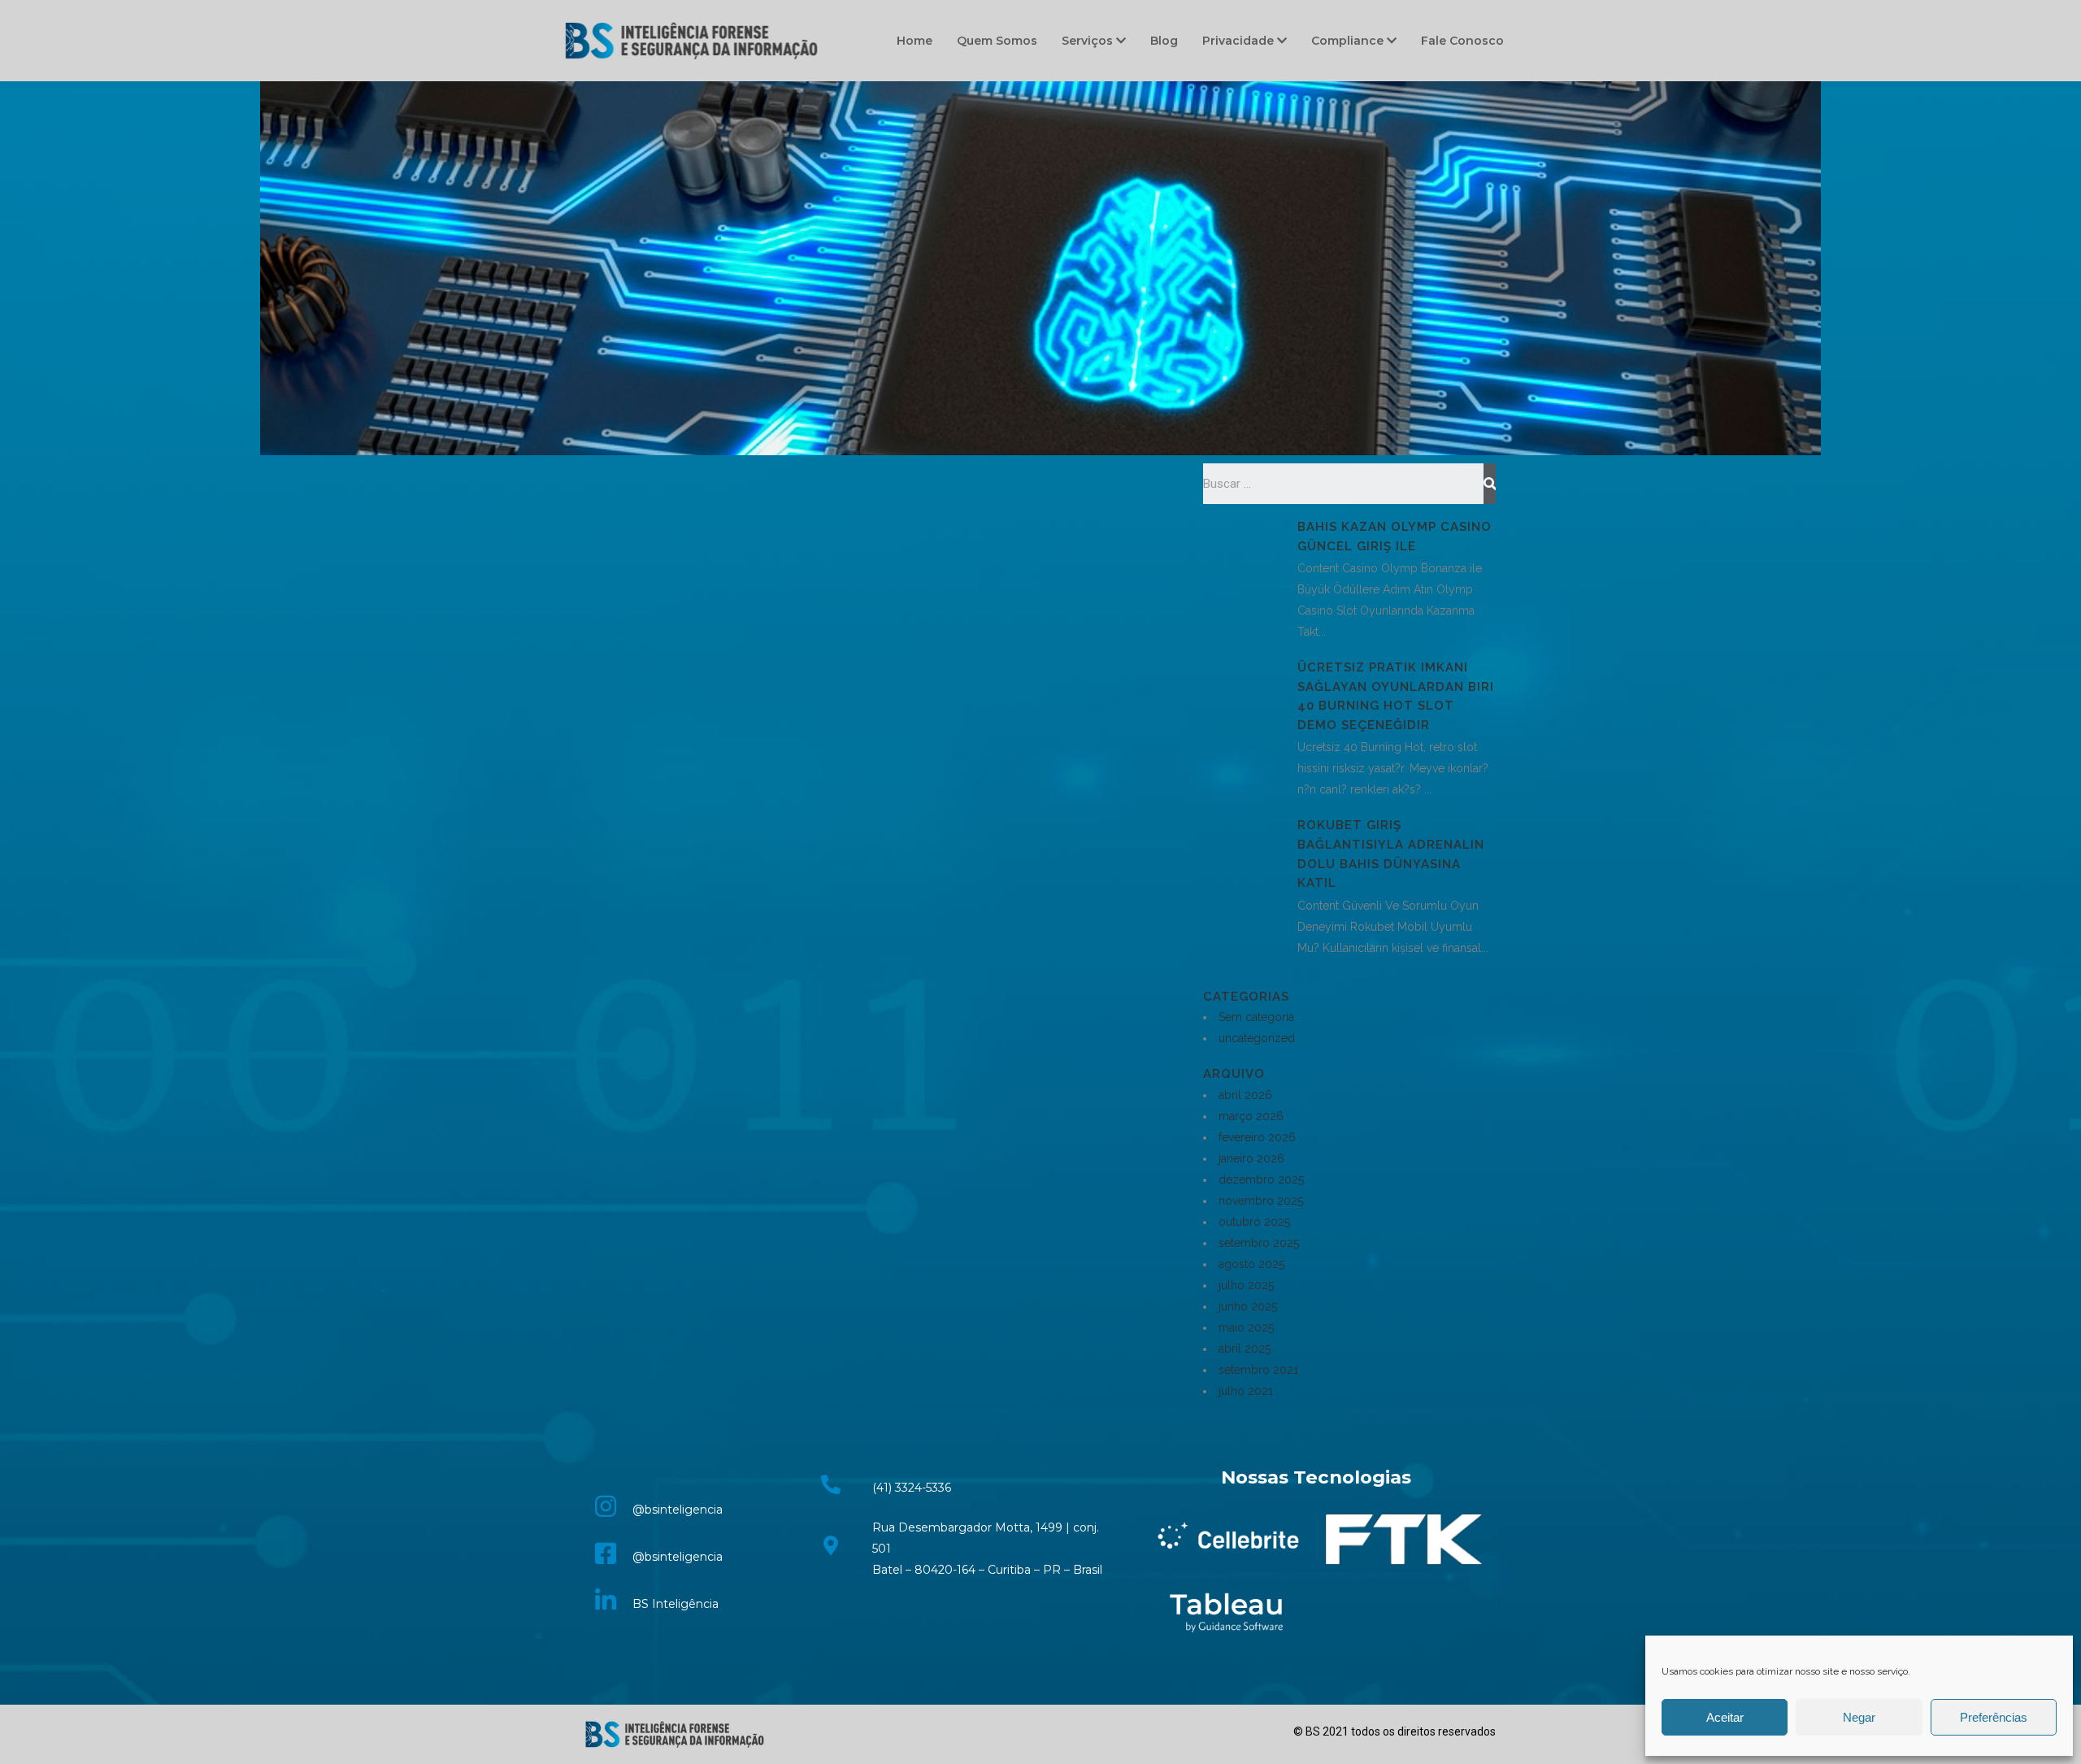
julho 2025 (1246, 1285)
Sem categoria (1256, 1017)
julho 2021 (1246, 1391)
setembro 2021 (1258, 1370)
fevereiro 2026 (1257, 1137)
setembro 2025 (1259, 1243)
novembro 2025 (1261, 1201)
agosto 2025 (1251, 1264)
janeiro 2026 (1251, 1158)
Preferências (1994, 1717)
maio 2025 (1246, 1327)
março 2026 (1251, 1116)
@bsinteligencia (678, 1510)
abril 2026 (1245, 1095)
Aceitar (1725, 1717)
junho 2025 (1248, 1306)
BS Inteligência (676, 1604)
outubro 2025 (1254, 1222)
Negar (1859, 1717)
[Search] (1490, 484)
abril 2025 (1245, 1349)
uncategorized (1257, 1038)
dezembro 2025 (1261, 1180)
